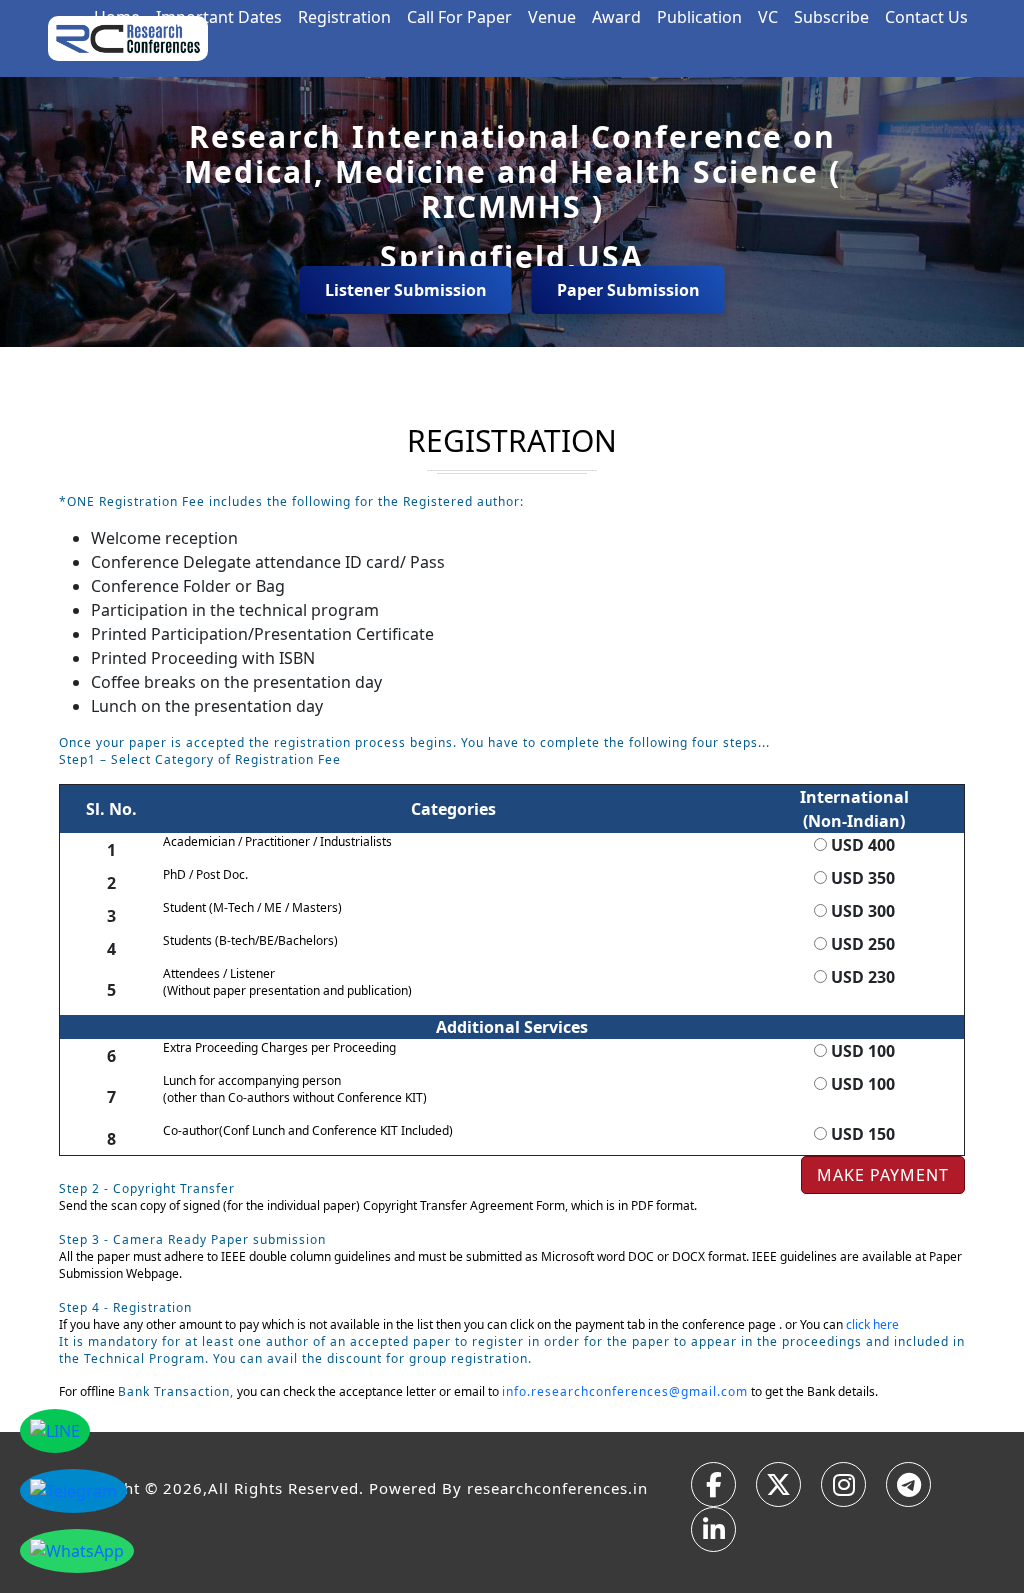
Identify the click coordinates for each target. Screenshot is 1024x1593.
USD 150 (861, 1134)
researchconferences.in (557, 1488)
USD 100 (861, 1051)
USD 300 (861, 911)
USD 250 (861, 944)
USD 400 (861, 845)
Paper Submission (628, 290)
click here (872, 1324)
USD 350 (861, 878)
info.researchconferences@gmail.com (625, 1391)
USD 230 (861, 977)
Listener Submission (406, 290)
